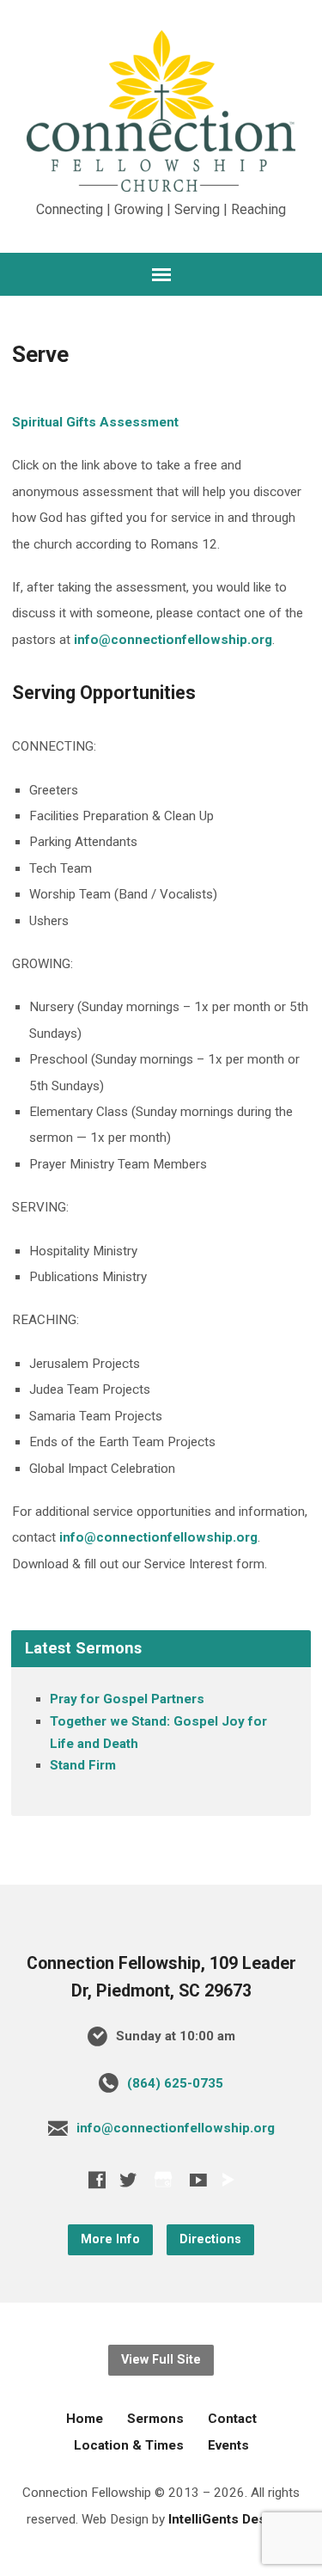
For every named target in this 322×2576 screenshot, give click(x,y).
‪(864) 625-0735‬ (175, 2083)
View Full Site (161, 2360)
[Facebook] (97, 2180)
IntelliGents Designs (231, 2519)
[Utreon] (228, 2180)
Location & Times (129, 2445)
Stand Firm (83, 1765)
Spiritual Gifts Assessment (95, 422)
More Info (110, 2239)
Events (228, 2445)
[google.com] (163, 2179)
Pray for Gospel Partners (127, 1699)
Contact (232, 2419)
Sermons (155, 2419)
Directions (210, 2239)
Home (85, 2419)
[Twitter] (128, 2180)
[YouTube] (198, 2180)
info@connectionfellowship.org (173, 640)
